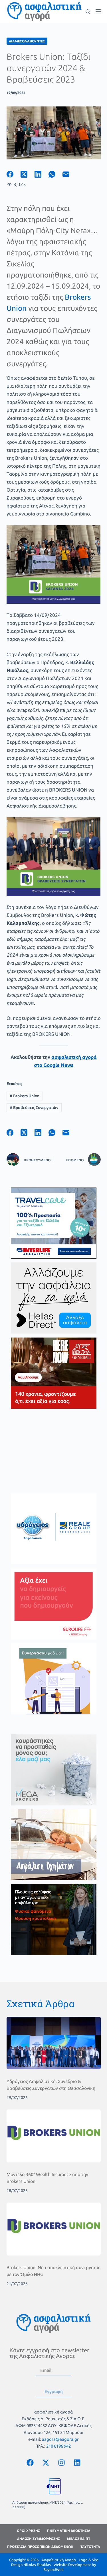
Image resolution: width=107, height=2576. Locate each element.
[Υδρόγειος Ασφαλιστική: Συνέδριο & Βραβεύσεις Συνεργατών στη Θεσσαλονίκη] (54, 2043)
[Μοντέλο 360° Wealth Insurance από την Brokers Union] (54, 2136)
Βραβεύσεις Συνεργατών (34, 1108)
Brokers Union (25, 1096)
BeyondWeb (53, 2569)
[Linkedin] (77, 2462)
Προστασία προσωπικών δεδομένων (40, 2547)
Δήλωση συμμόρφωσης (39, 2539)
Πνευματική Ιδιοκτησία (69, 2531)
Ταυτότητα (90, 2547)
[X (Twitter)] (28, 174)
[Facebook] (14, 174)
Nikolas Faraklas (37, 2565)
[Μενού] (98, 11)
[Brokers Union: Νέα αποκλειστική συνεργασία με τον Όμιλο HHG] (54, 2229)
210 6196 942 (58, 2446)
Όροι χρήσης (28, 2531)
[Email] (69, 174)
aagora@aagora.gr (60, 2439)
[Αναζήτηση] (88, 12)
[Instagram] (61, 2462)
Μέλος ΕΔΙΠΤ (79, 2539)
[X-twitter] (46, 2462)
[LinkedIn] (42, 174)
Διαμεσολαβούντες (27, 41)
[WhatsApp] (55, 174)
